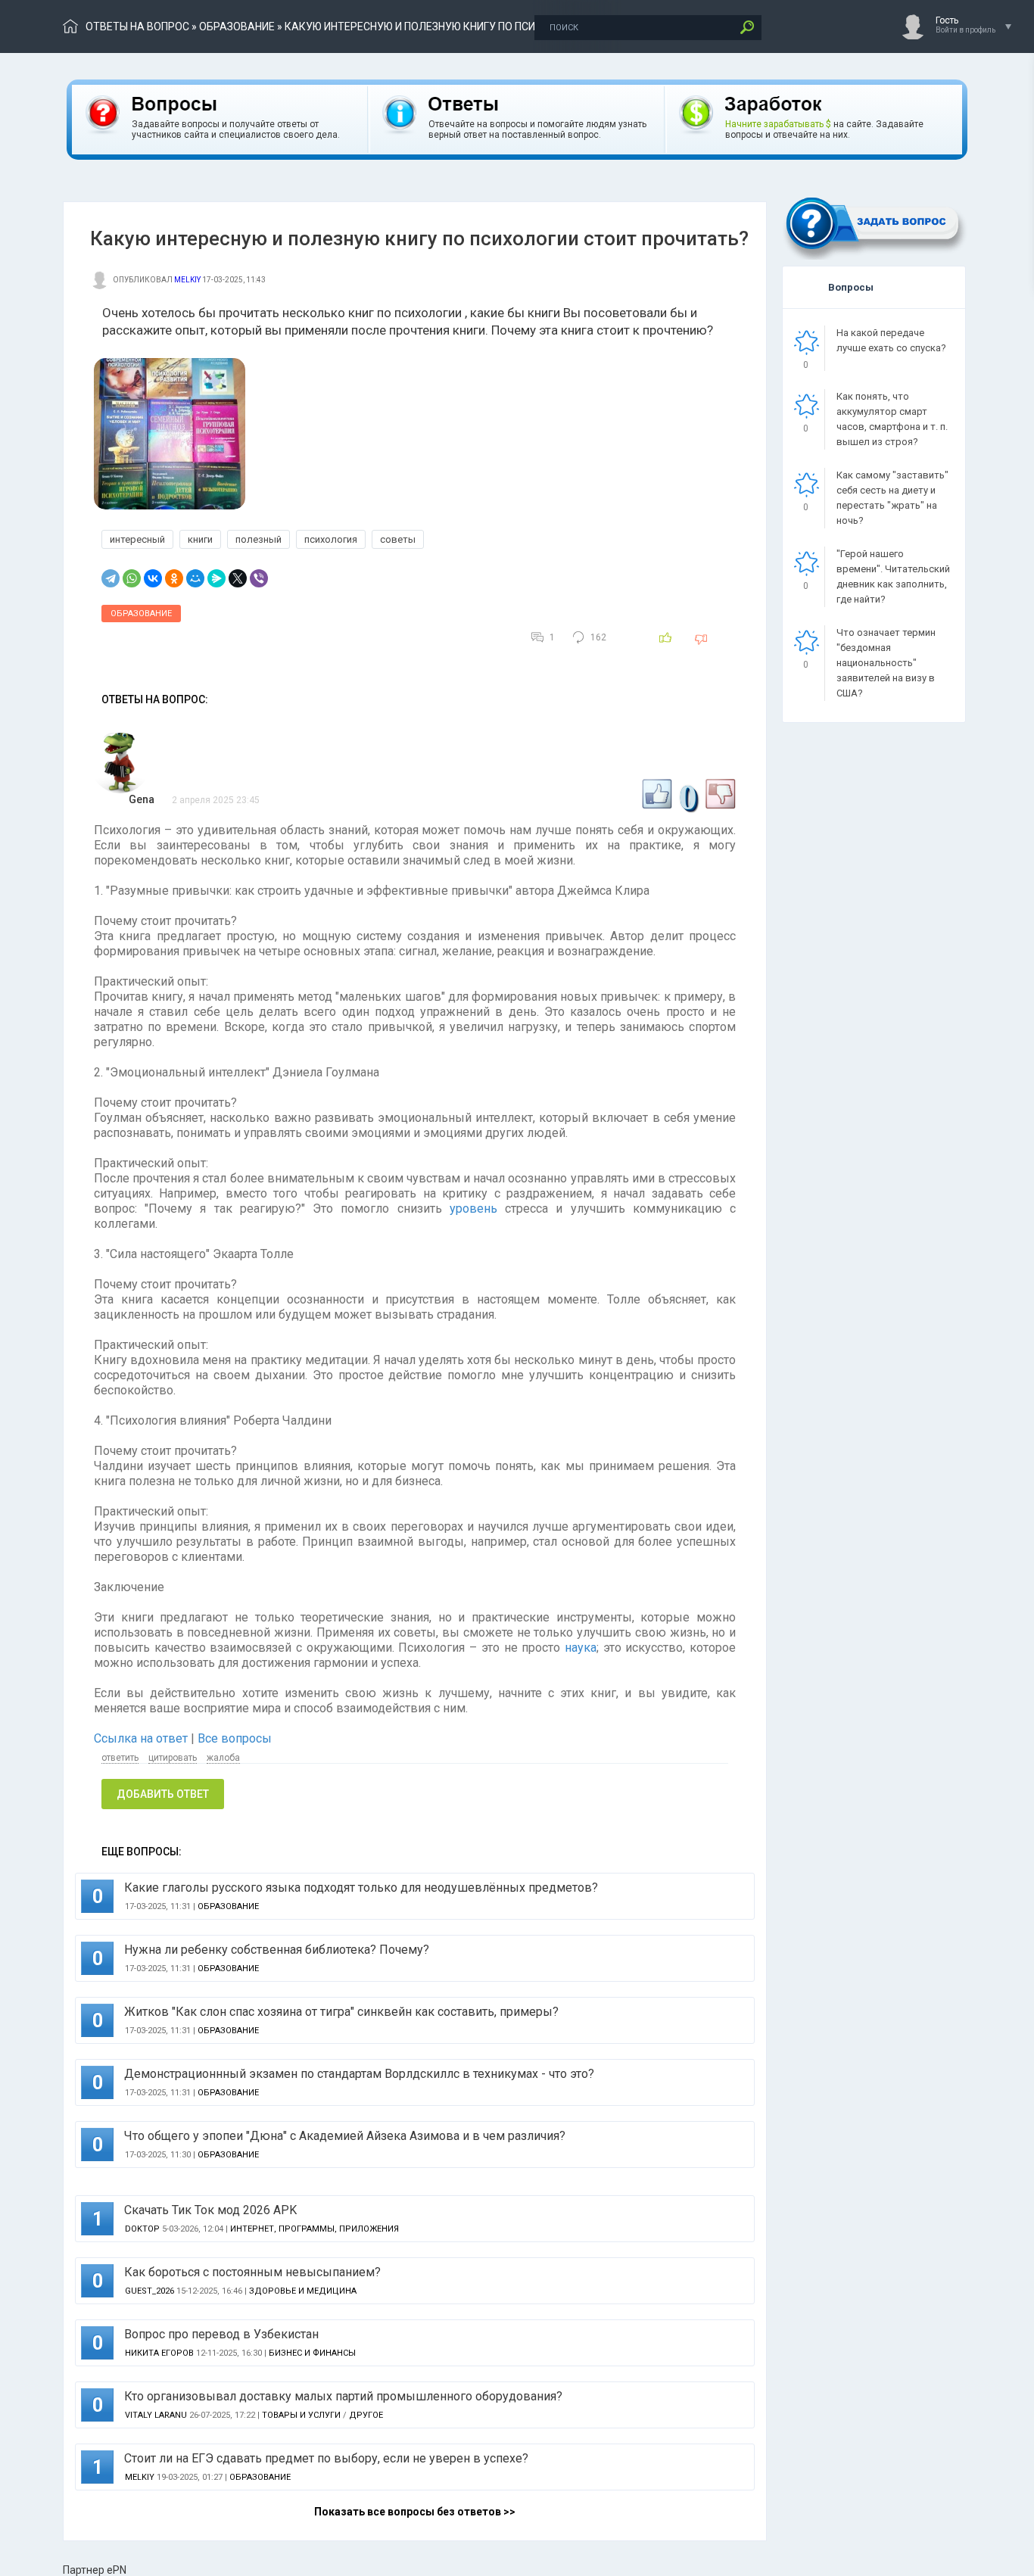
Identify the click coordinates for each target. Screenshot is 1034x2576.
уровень (473, 1209)
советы (398, 539)
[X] (238, 578)
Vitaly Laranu (156, 2415)
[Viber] (259, 578)
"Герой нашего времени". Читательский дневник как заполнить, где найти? (893, 576)
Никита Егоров (159, 2353)
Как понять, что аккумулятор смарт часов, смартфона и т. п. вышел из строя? (892, 419)
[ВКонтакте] (153, 578)
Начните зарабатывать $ (778, 124)
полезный (258, 539)
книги (200, 539)
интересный (137, 539)
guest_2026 (149, 2291)
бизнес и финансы (312, 2353)
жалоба (223, 1758)
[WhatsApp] (132, 578)
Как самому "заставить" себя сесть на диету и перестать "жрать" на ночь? (892, 498)
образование (237, 26)
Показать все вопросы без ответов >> (415, 2512)
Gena (142, 799)
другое (366, 2415)
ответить (120, 1758)
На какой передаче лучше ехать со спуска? (891, 340)
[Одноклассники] (174, 578)
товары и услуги (301, 2415)
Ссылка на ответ (142, 1738)
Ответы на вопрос (137, 26)
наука (581, 1648)
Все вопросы (235, 1738)
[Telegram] (111, 578)
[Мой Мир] (195, 578)
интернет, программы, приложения (315, 2229)
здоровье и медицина (303, 2291)
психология (331, 539)
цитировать (173, 1758)
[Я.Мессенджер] (216, 578)
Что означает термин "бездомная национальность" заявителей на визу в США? (886, 663)
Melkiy (187, 280)
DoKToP (142, 2229)
